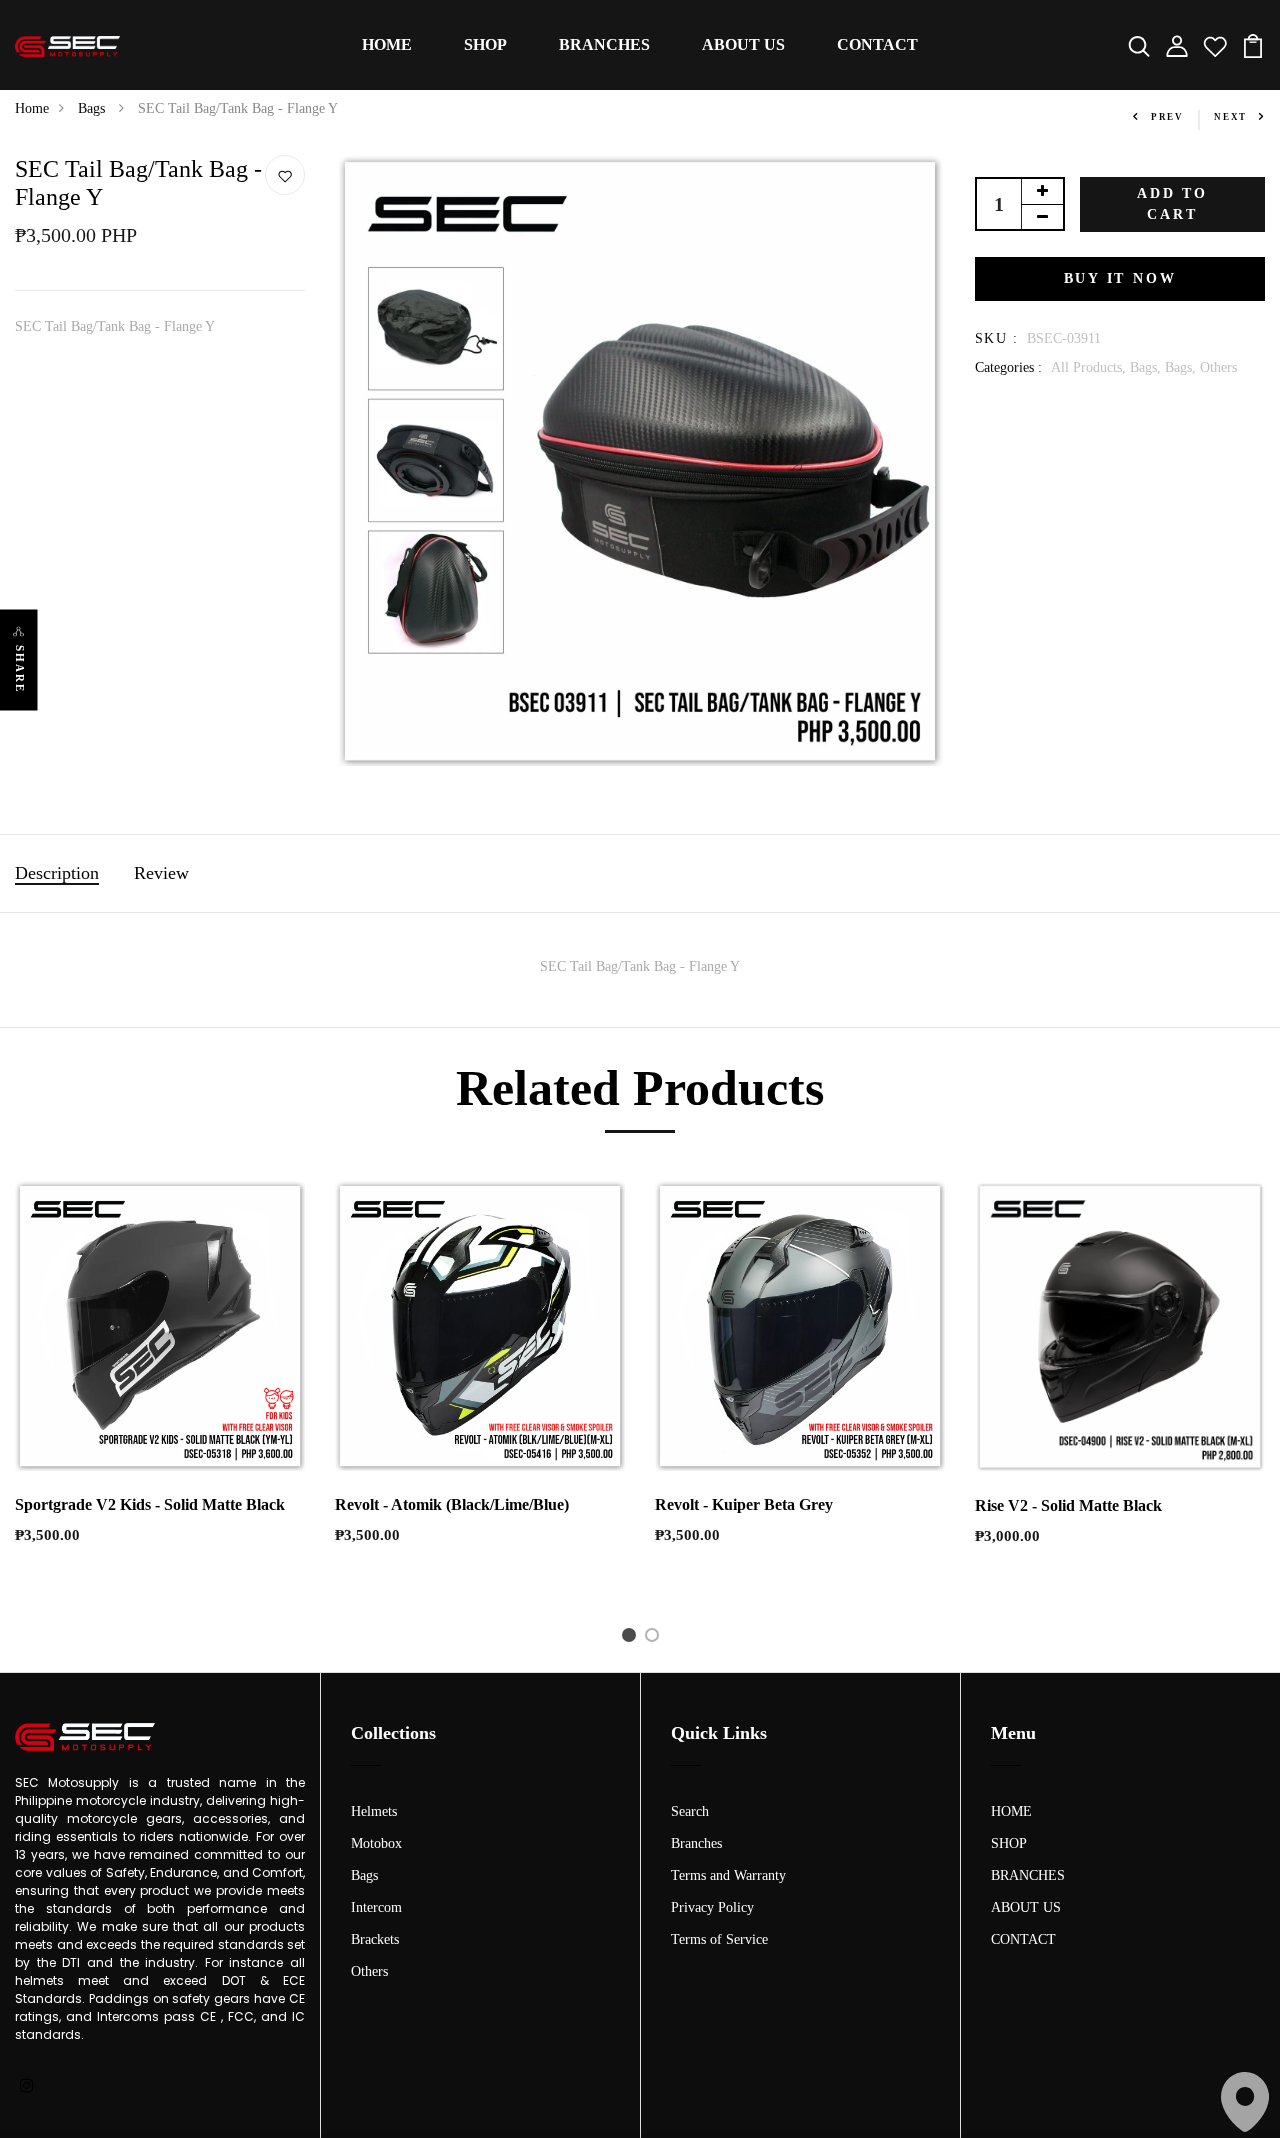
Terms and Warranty (728, 1875)
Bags (93, 108)
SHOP (485, 44)
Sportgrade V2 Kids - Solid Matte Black (150, 1504)
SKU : (996, 338)
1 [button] (632, 1639)
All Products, (1090, 367)
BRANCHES (604, 44)
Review (161, 873)
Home (32, 108)
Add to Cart (1172, 204)
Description (57, 873)
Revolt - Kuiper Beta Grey (744, 1504)
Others (1218, 367)
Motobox (376, 1843)
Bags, (1147, 367)
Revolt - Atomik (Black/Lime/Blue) (452, 1504)
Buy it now (1120, 278)
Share (20, 669)
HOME (387, 44)
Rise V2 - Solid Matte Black (1068, 1505)
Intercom (376, 1907)
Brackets (375, 1939)
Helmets (374, 1811)
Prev (1167, 117)
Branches (696, 1843)
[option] (160, 1379)
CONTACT (877, 44)
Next (1230, 117)
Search (690, 1811)
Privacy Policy (712, 1907)
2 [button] (655, 1639)
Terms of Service (719, 1939)
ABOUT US (743, 44)
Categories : (1008, 367)
